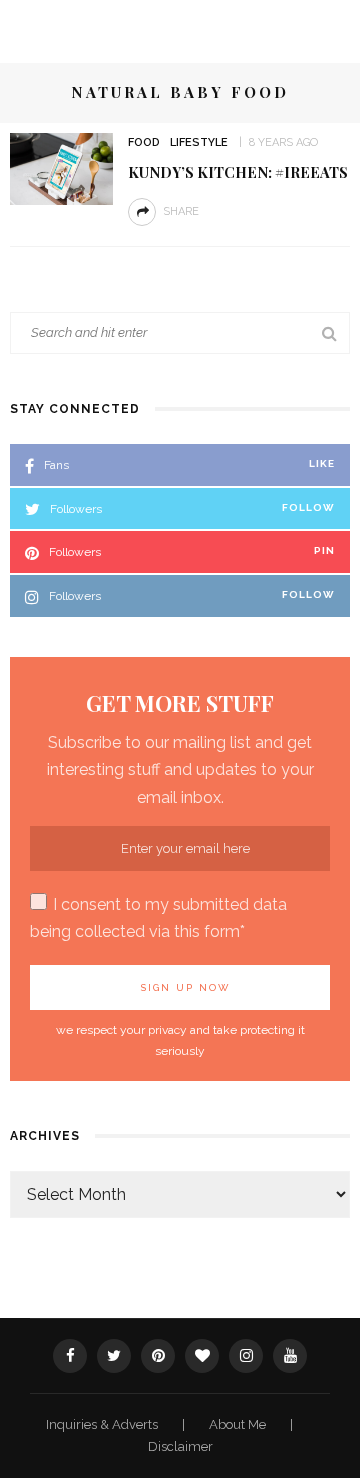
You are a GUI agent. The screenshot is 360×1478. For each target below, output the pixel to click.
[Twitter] (114, 1356)
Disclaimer (180, 1446)
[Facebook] (70, 1356)
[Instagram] (246, 1356)
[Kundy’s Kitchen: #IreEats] (61, 167)
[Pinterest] (158, 1356)
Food (144, 142)
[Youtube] (290, 1356)
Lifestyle (199, 142)
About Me (239, 1424)
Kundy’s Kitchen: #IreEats (238, 172)
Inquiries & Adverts (103, 1424)
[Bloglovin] (202, 1356)
